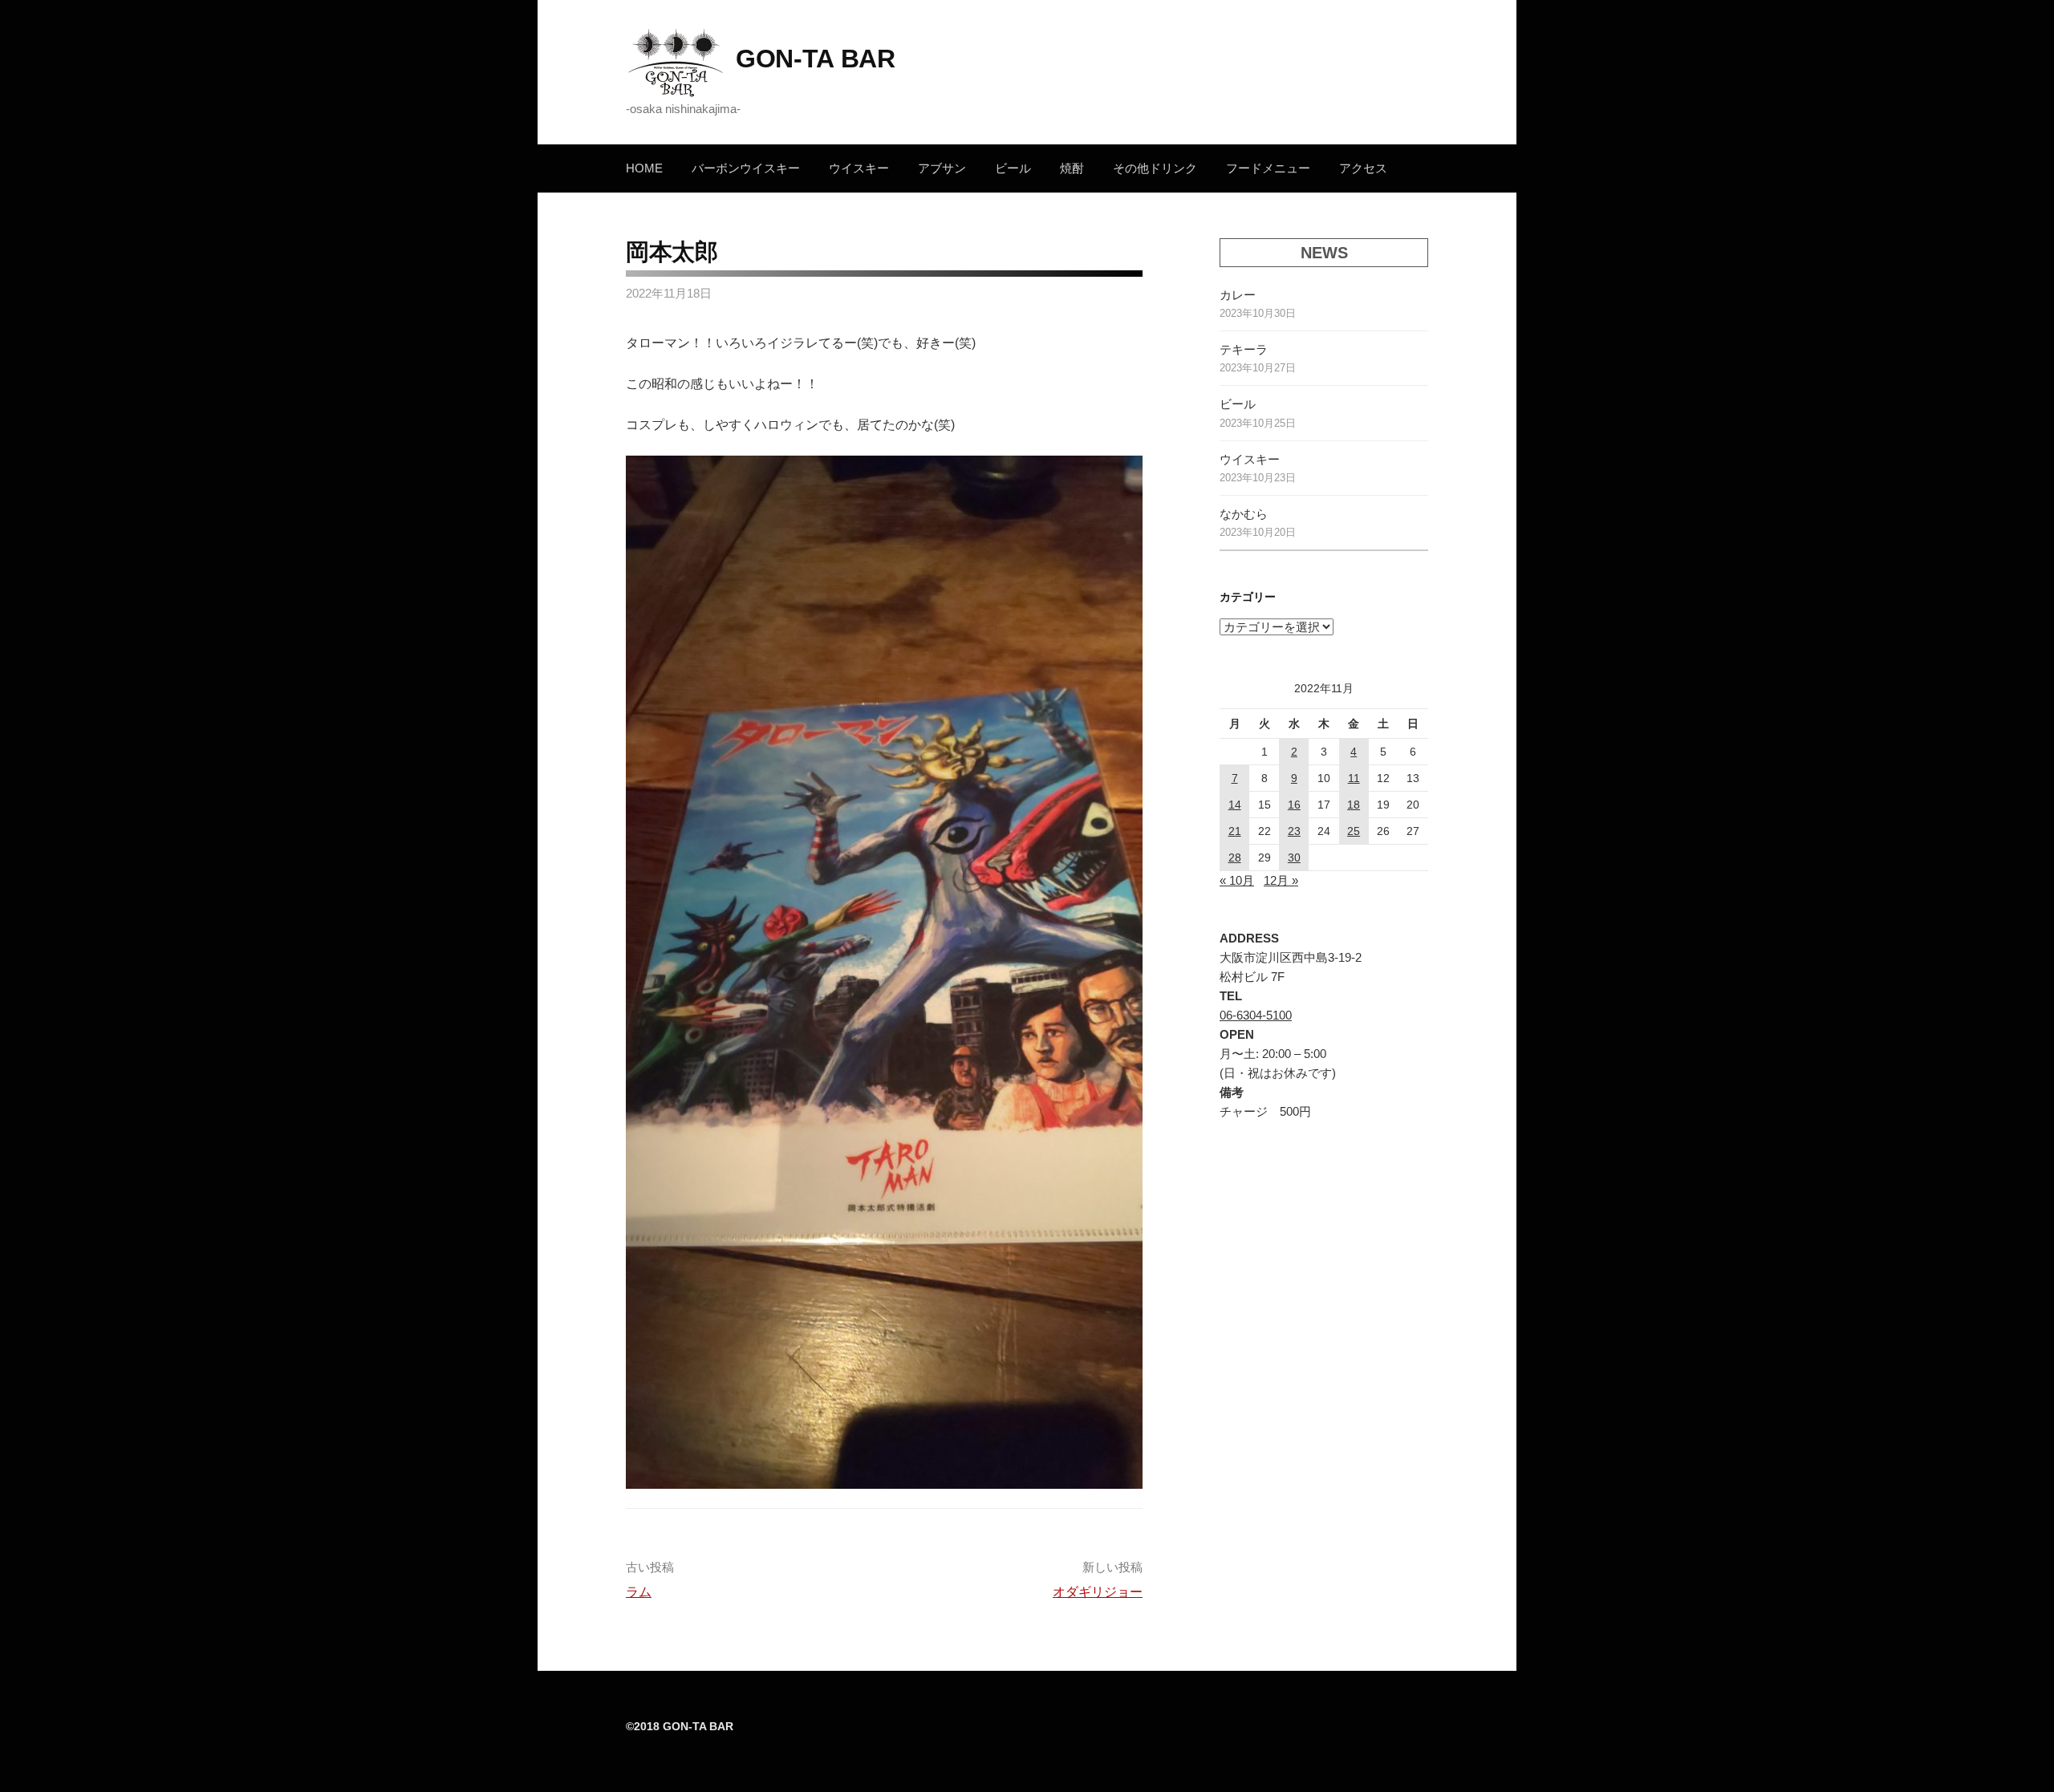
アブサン (942, 168)
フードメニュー (1268, 168)
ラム (639, 1592)
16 (1294, 805)
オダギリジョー (1098, 1592)
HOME (644, 168)
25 (1354, 831)
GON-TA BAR (816, 59)
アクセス (1363, 168)
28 (1235, 857)
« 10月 (1237, 880)
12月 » (1281, 880)
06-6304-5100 (1256, 1015)
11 (1354, 778)
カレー (1238, 295)
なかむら (1244, 514)
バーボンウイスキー (746, 168)
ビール (1013, 168)
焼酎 (1072, 168)
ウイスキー (859, 168)
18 (1354, 805)
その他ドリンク (1155, 168)
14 (1235, 805)
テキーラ (1244, 349)
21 (1235, 831)
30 (1294, 857)
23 (1294, 831)
